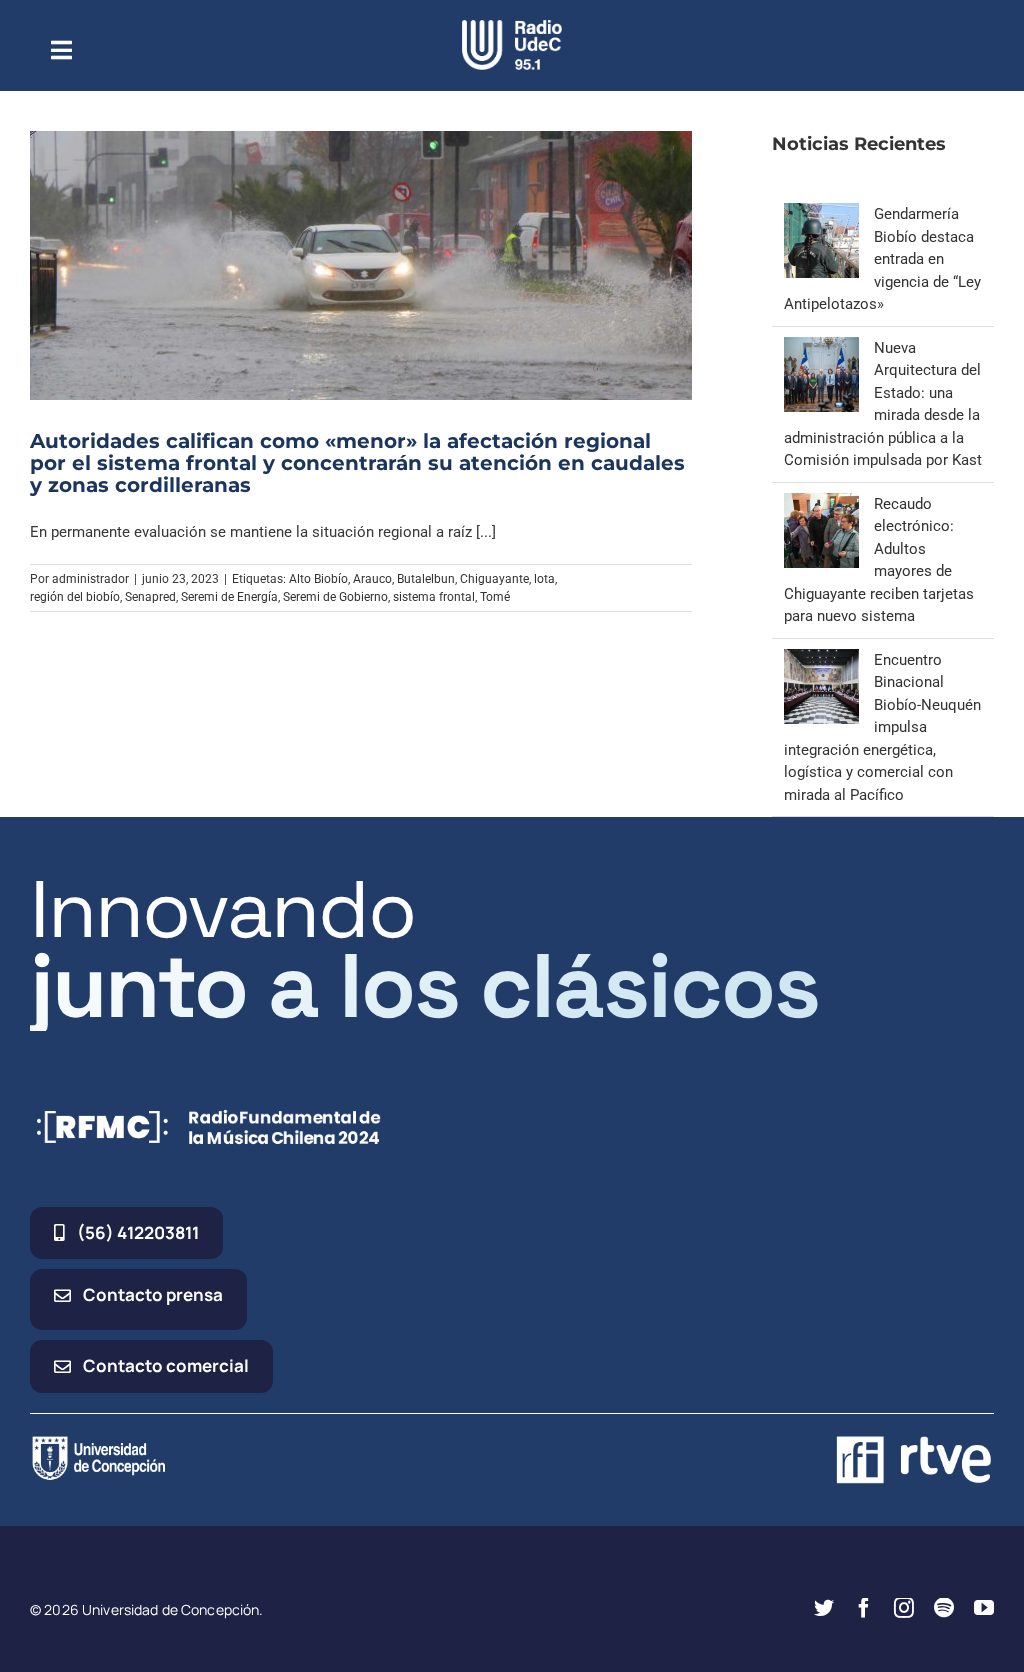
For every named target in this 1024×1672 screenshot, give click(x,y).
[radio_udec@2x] (512, 27)
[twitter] (824, 1608)
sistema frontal (434, 597)
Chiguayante (494, 579)
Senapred (150, 597)
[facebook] (864, 1608)
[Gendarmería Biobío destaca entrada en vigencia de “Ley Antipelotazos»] (821, 214)
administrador (90, 579)
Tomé (495, 597)
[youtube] (984, 1608)
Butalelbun (426, 579)
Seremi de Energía (229, 597)
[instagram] (904, 1608)
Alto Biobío (318, 579)
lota (544, 579)
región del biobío (75, 597)
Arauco (372, 579)
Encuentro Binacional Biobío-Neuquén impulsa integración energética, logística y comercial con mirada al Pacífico (882, 727)
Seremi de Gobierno (335, 597)
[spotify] (944, 1608)
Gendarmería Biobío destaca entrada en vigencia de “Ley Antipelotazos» (882, 259)
